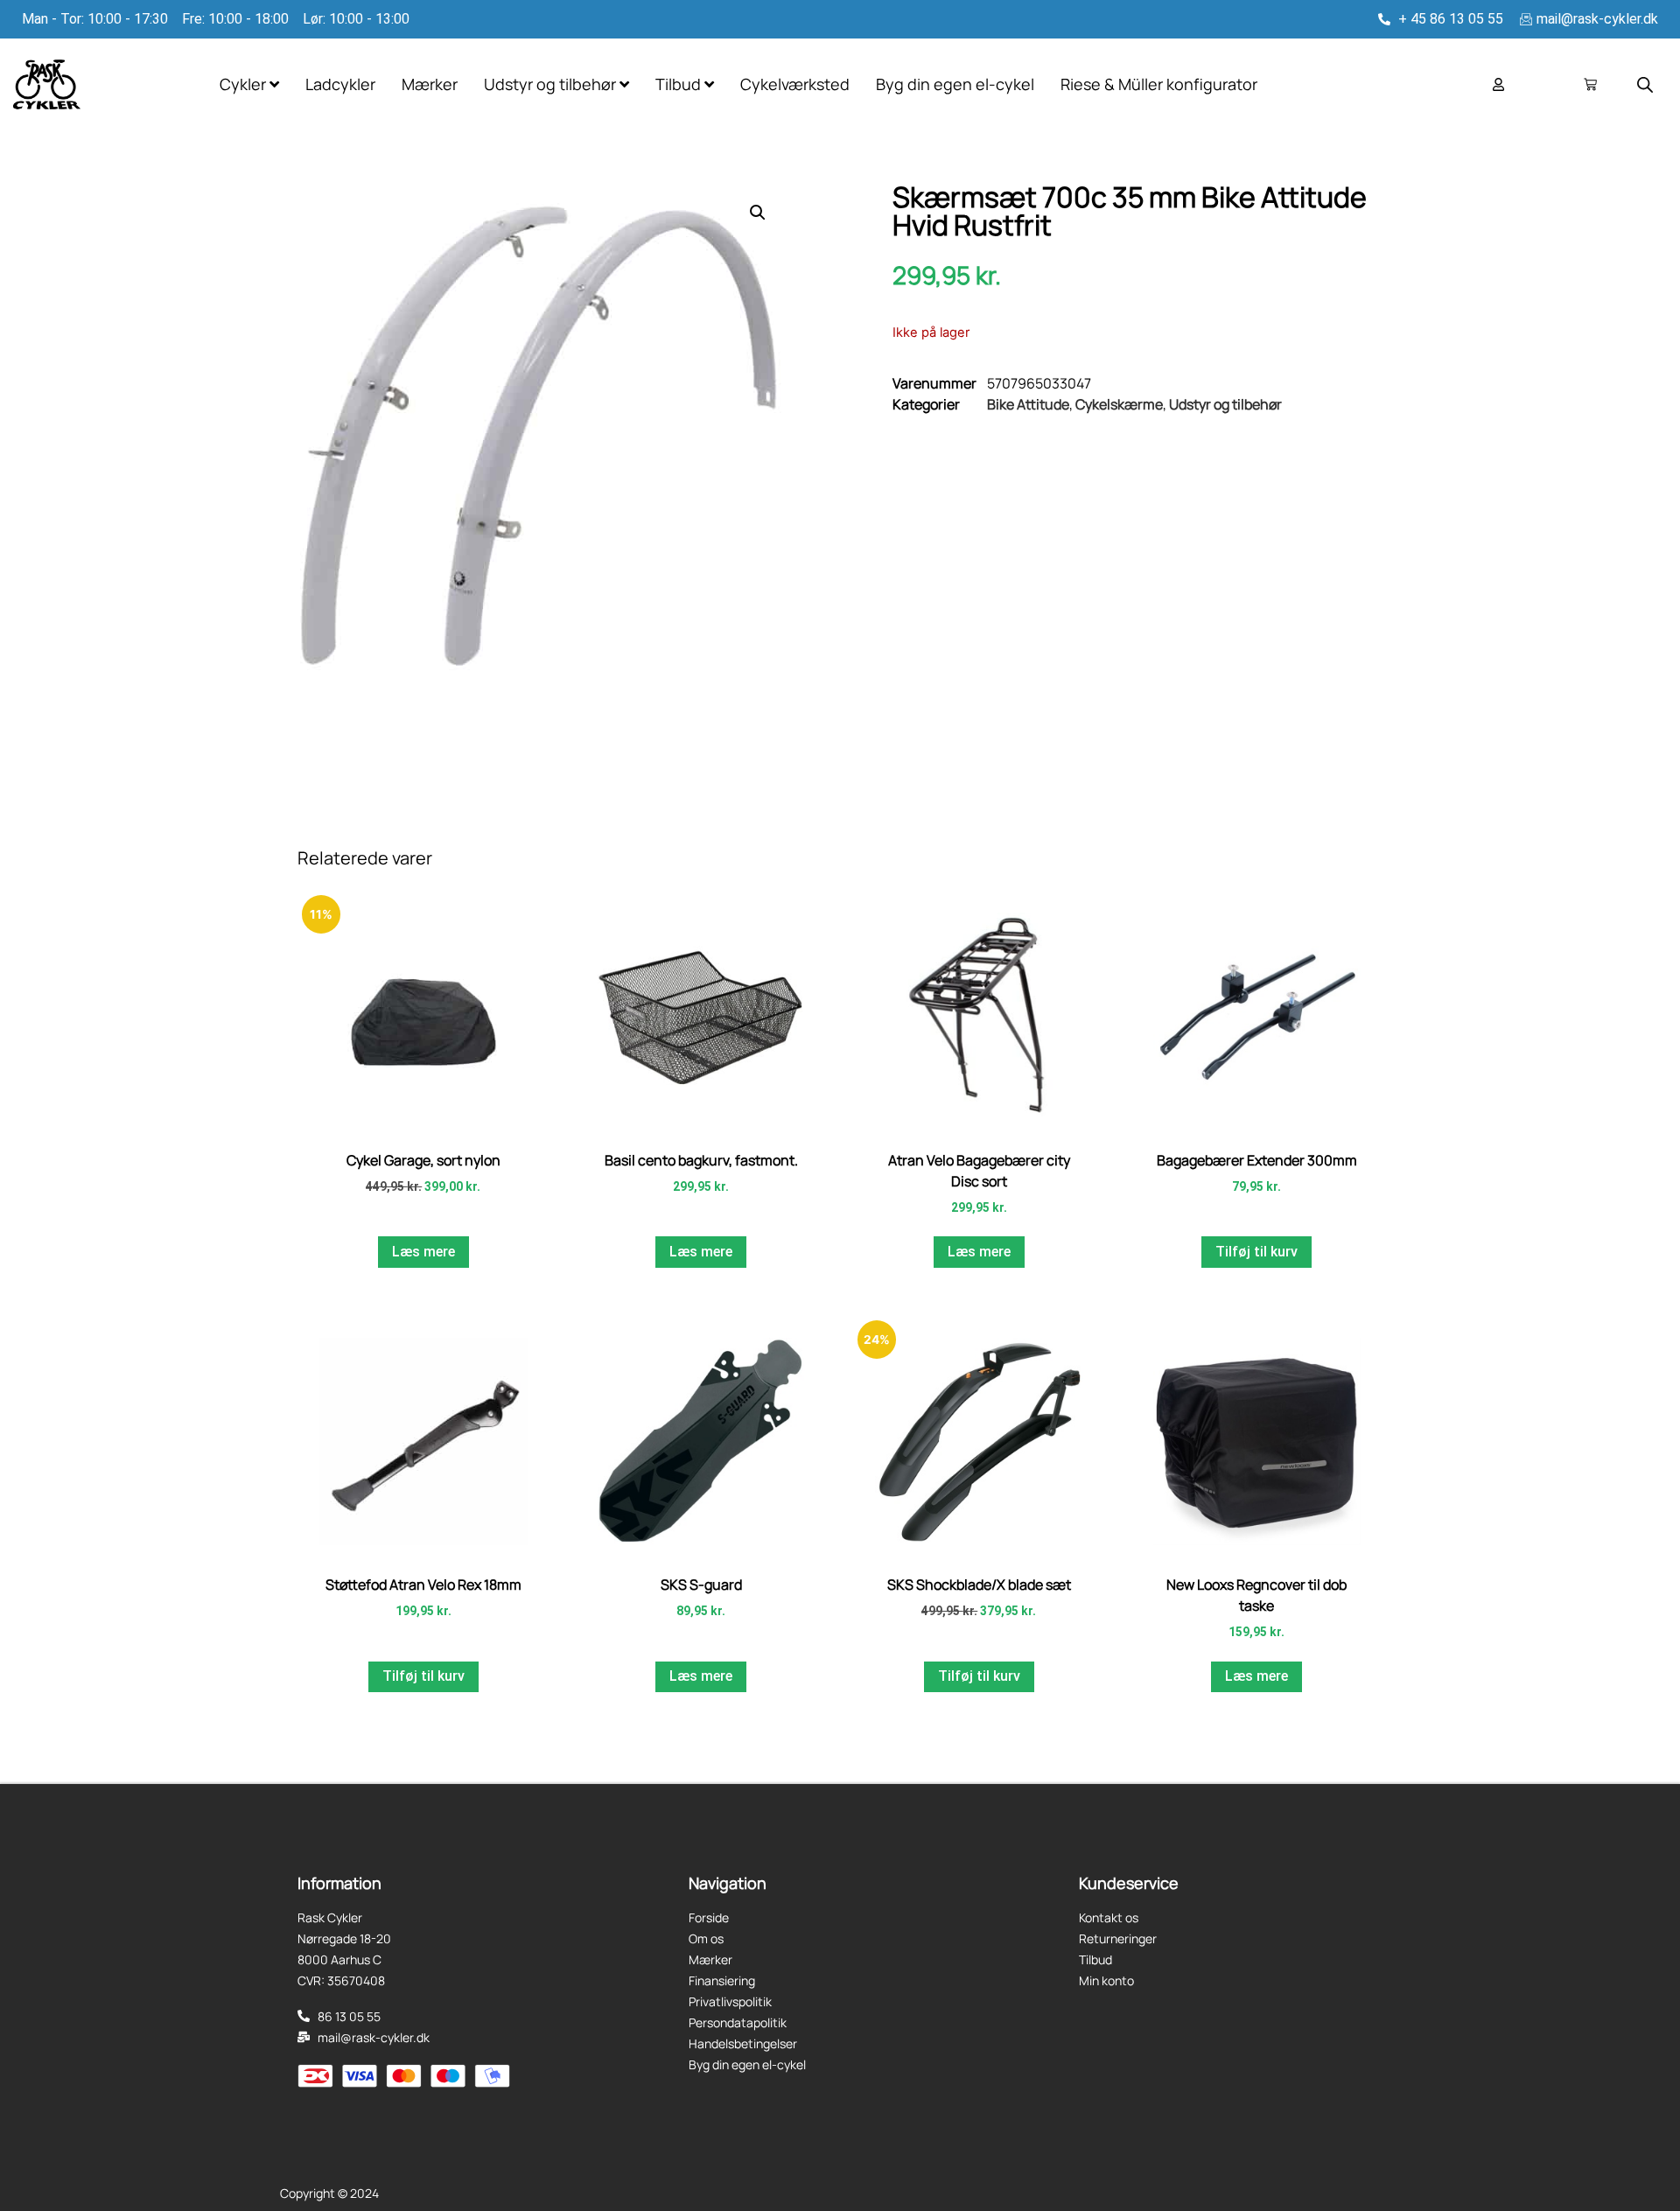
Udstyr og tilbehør (1225, 404)
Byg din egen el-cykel (955, 84)
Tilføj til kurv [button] (1256, 1252)
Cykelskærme (1119, 404)
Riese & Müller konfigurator (1159, 84)
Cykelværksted (795, 84)
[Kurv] (1590, 84)
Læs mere (423, 1252)
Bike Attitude (1028, 404)
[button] (758, 213)
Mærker (430, 84)
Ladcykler (340, 84)
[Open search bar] (1645, 84)
